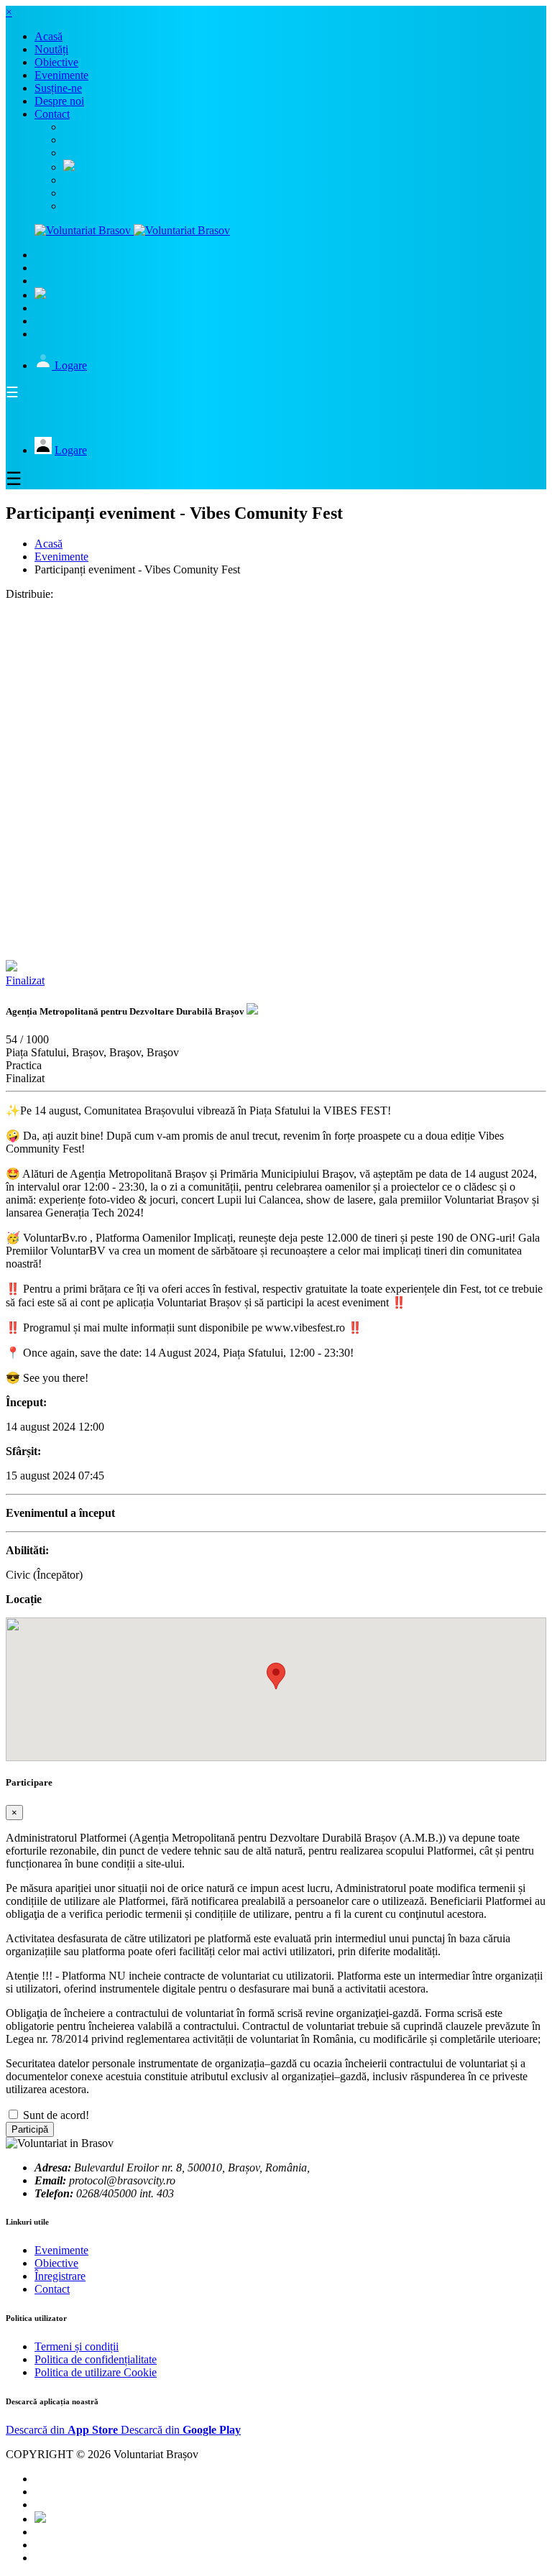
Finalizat (25, 980)
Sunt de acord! (56, 2115)
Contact (52, 2289)
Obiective (56, 2263)
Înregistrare (60, 2276)
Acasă (49, 544)
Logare (71, 365)
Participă (30, 2129)
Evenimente (61, 557)
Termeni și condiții (77, 2346)
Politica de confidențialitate (96, 2359)
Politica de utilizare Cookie (96, 2372)
